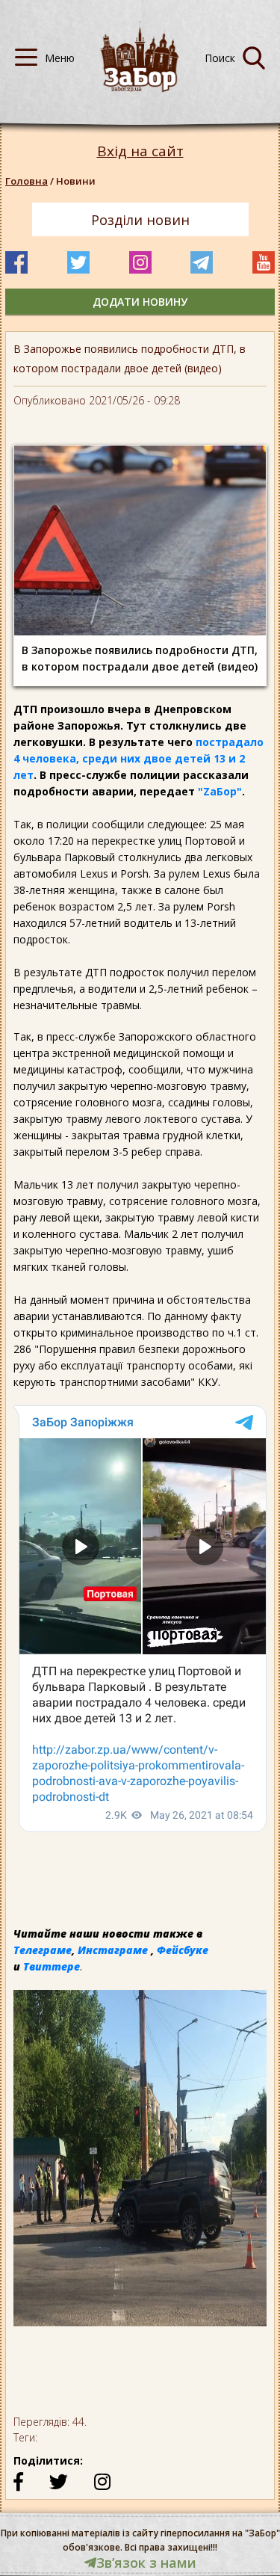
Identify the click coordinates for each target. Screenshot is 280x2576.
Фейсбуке (183, 1950)
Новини (76, 181)
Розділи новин (140, 220)
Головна (27, 181)
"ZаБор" (220, 791)
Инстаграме (113, 1950)
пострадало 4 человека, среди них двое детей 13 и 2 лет (139, 758)
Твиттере (52, 1966)
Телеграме (43, 1950)
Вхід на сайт (140, 151)
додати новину (140, 302)
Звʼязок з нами (146, 2563)
